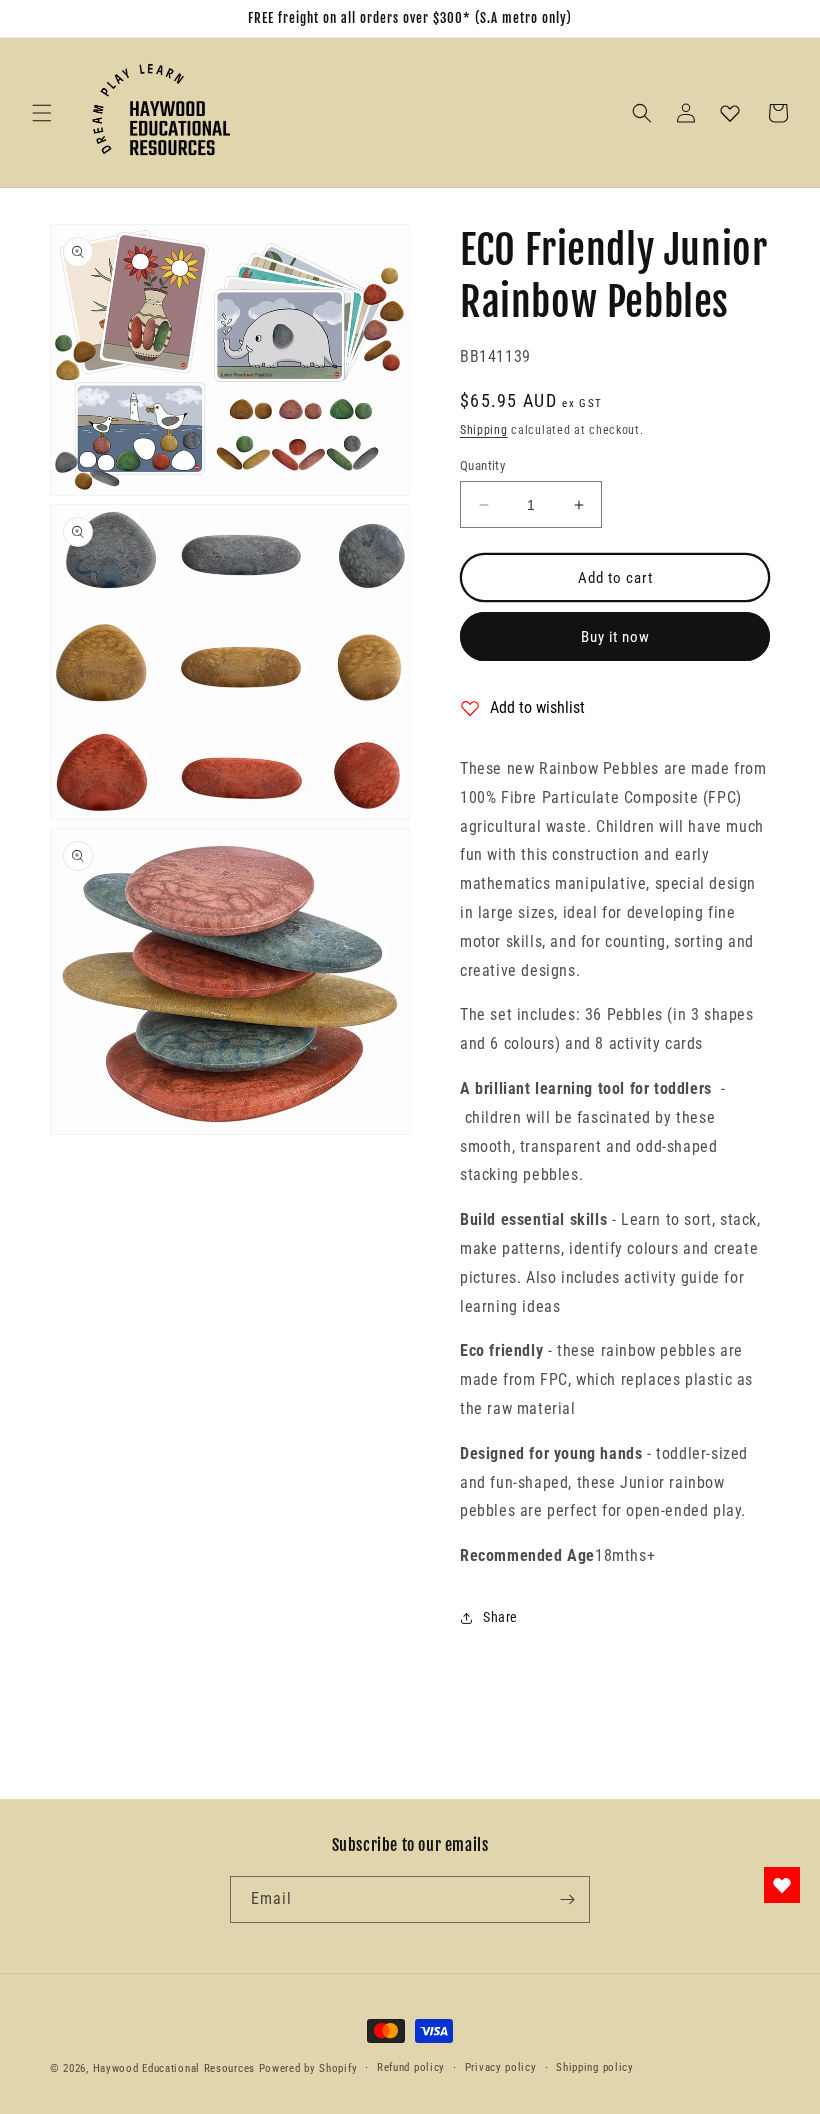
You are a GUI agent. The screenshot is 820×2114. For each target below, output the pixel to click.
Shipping (484, 430)
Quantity (482, 465)
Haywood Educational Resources (174, 2068)
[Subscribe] (567, 1899)
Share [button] (500, 1617)
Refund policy (411, 2067)
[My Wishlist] (730, 113)
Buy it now (615, 637)
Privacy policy (501, 2067)
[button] (42, 113)
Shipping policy (595, 2067)
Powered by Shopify (308, 2068)
